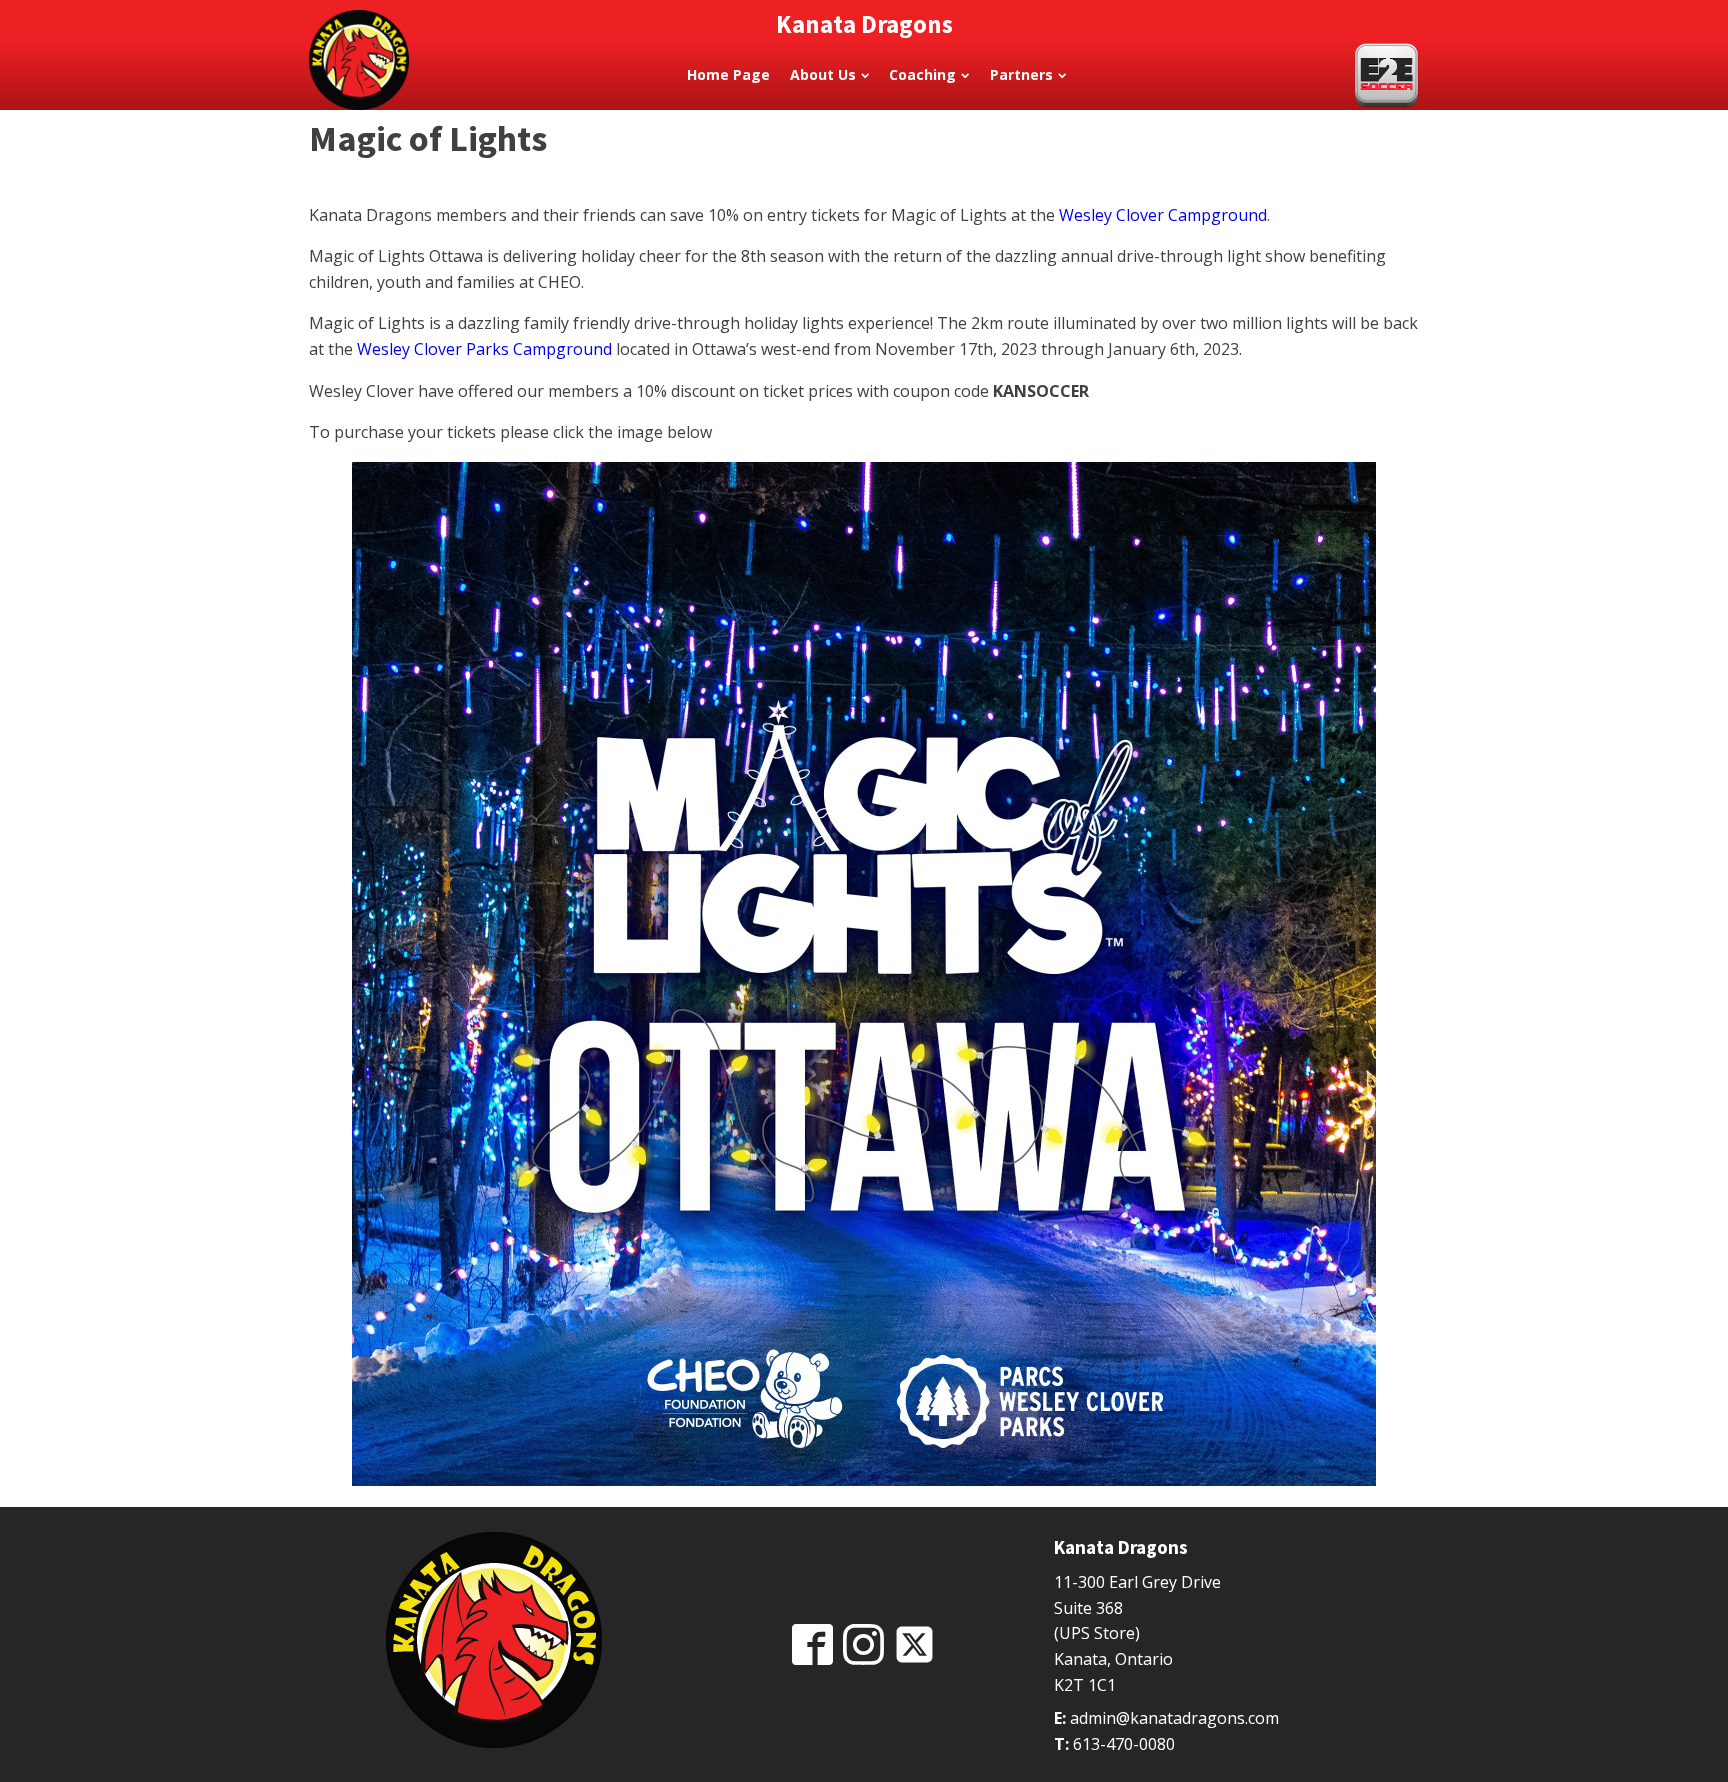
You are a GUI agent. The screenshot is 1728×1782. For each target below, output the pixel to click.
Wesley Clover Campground (1163, 215)
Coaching (922, 74)
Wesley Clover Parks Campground (484, 349)
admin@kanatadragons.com (1174, 1718)
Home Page (728, 74)
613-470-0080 (1124, 1744)
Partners (1021, 74)
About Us (823, 74)
